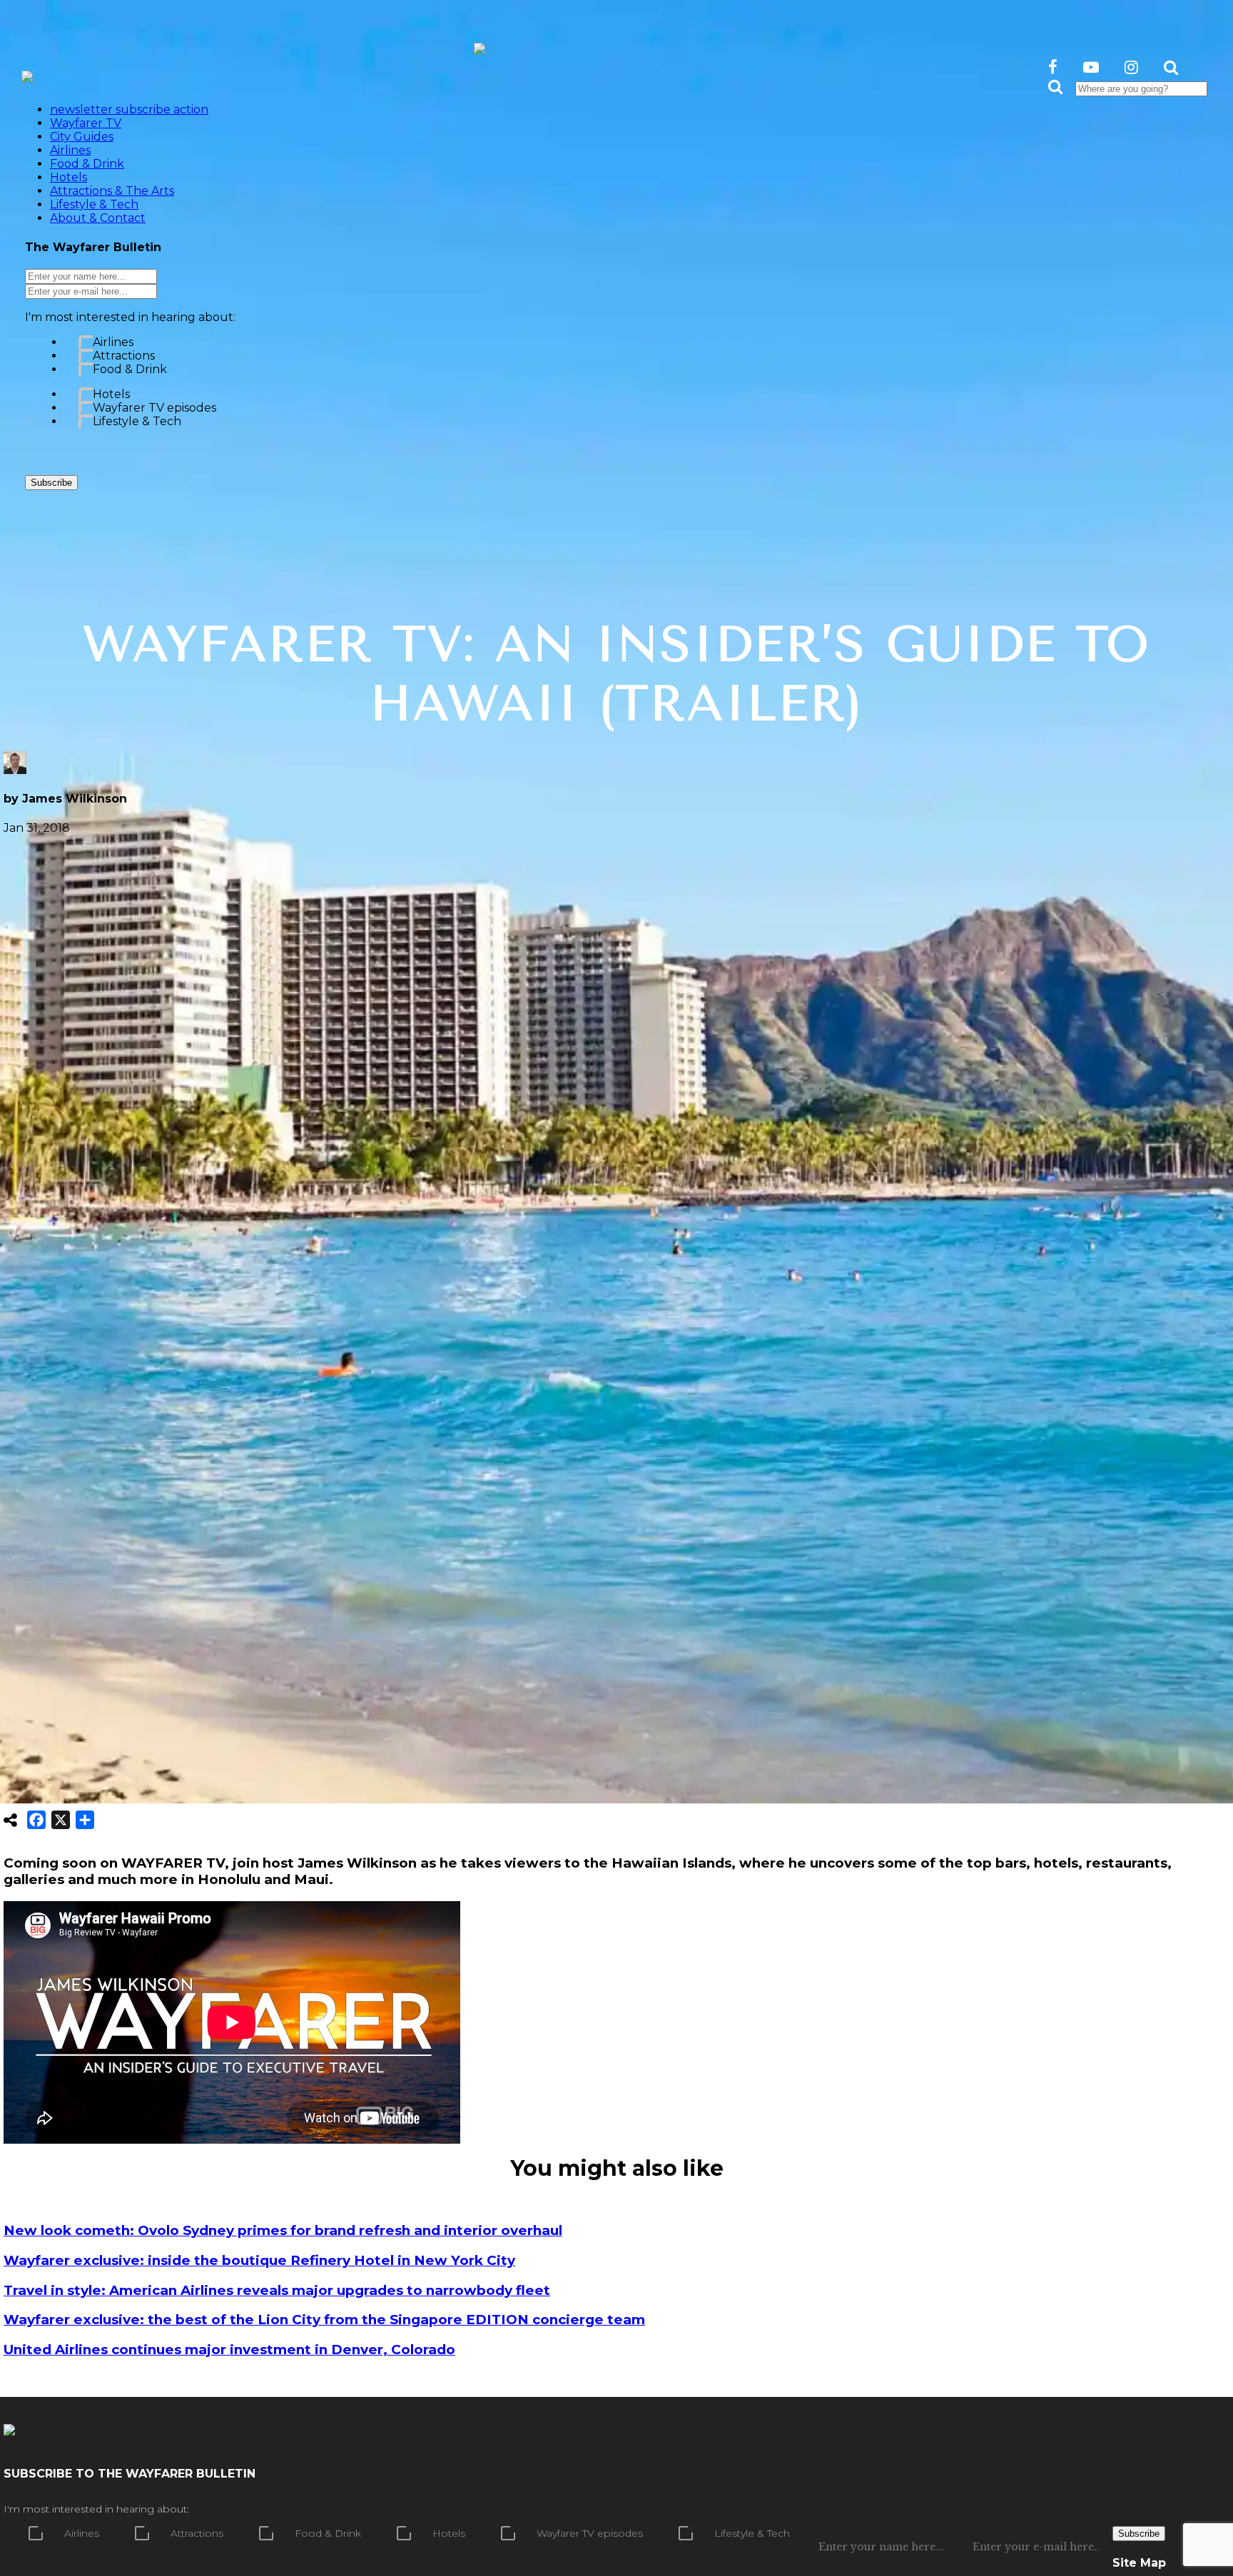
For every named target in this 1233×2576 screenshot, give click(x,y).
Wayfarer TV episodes (154, 408)
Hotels (111, 394)
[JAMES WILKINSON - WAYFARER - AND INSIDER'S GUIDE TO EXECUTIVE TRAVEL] (479, 46)
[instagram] (1131, 67)
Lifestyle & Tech (137, 421)
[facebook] (1053, 67)
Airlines (113, 342)
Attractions (124, 356)
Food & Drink (130, 369)
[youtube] (1091, 67)
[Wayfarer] (9, 2428)
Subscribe (51, 483)
